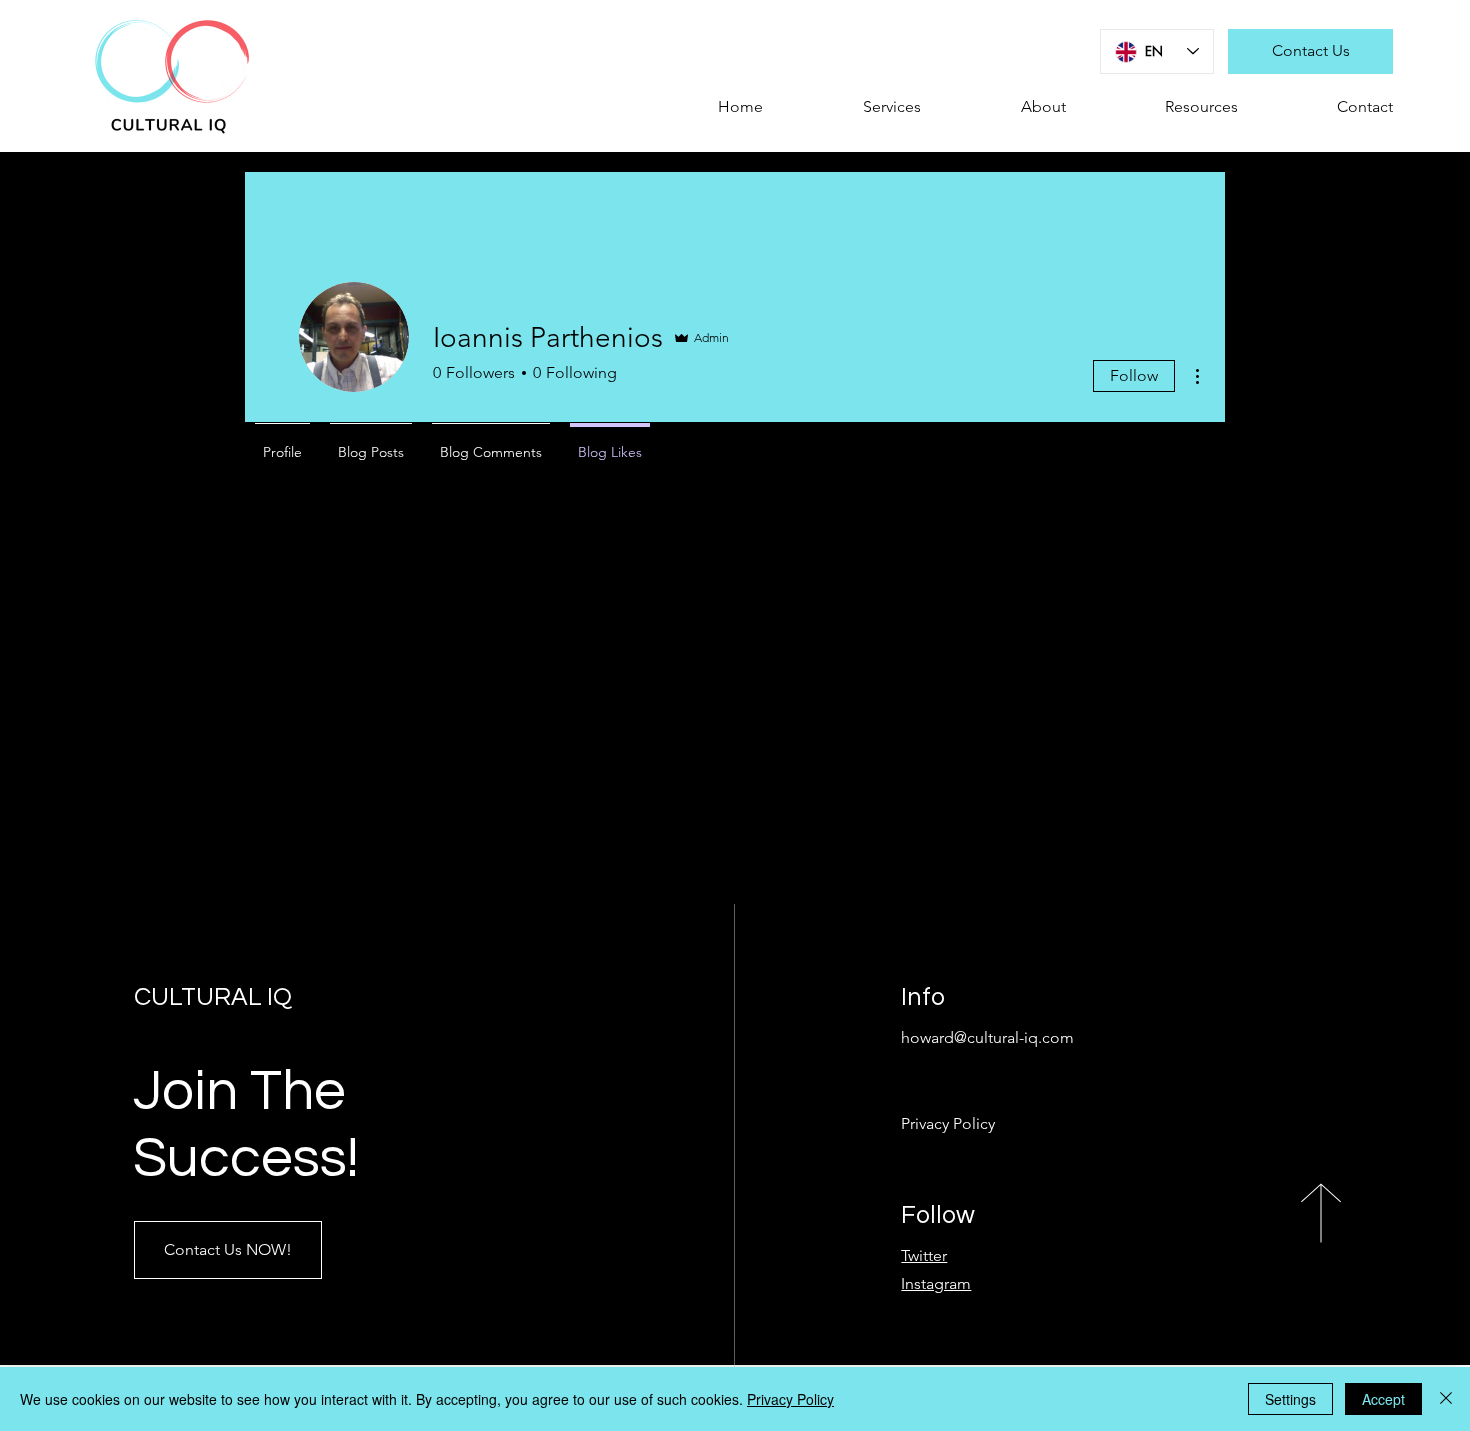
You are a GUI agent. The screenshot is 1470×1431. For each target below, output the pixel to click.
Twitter (924, 1255)
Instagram (936, 1283)
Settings (1290, 1399)
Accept (1383, 1399)
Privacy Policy (790, 1399)
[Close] (1446, 1399)
